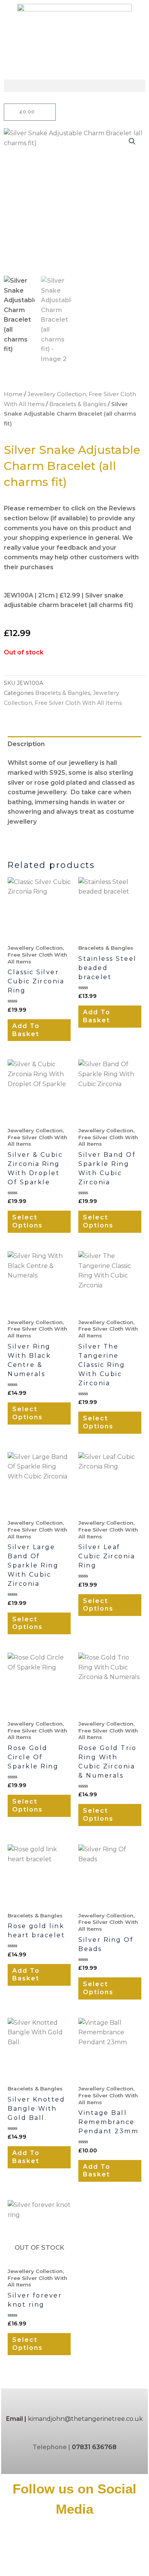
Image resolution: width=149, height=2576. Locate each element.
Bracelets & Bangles (78, 404)
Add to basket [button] (26, 1030)
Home (13, 394)
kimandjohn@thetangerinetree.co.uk (85, 2419)
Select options (28, 1221)
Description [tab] (26, 744)
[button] (74, 86)
